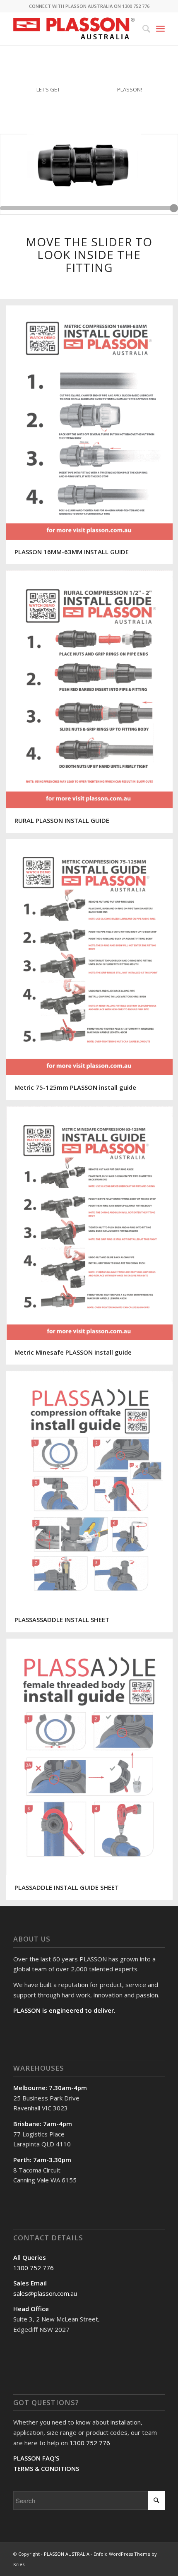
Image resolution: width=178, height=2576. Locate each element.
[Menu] (160, 29)
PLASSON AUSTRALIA (67, 2554)
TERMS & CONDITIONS (46, 2468)
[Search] (142, 29)
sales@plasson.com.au (45, 2293)
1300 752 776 (34, 2268)
